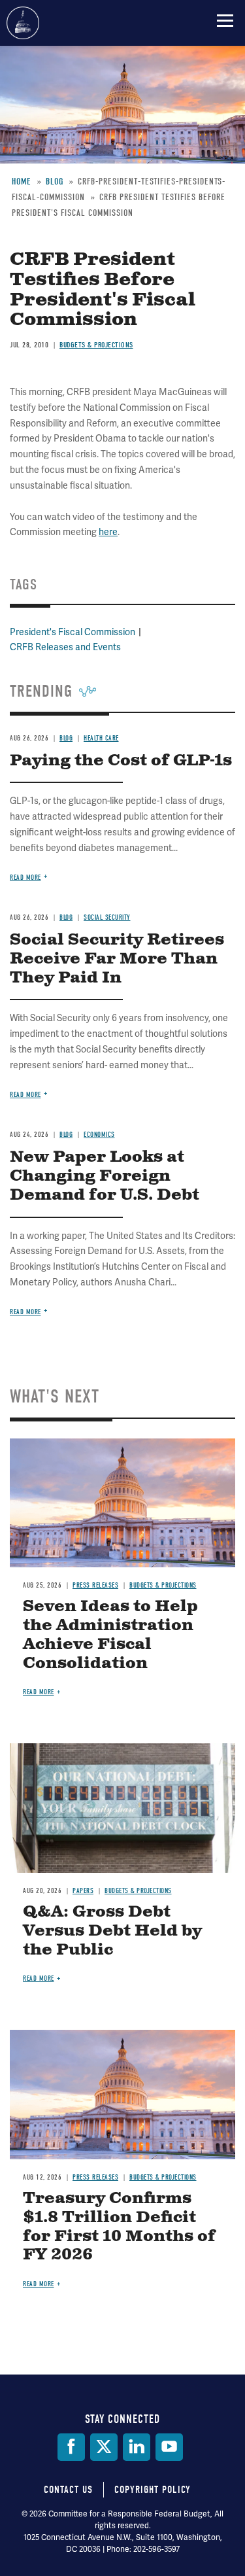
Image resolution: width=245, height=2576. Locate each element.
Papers (83, 1891)
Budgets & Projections (163, 1585)
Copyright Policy (153, 2490)
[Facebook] (71, 2447)
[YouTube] (169, 2447)
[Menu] (225, 20)
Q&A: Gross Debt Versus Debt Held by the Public (112, 1931)
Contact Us (68, 2490)
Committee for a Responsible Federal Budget (23, 23)
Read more (25, 1312)
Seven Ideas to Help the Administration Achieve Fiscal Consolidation (110, 1635)
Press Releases (95, 1585)
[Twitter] (104, 2447)
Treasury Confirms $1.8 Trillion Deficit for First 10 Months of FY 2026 (119, 2227)
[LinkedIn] (137, 2447)
